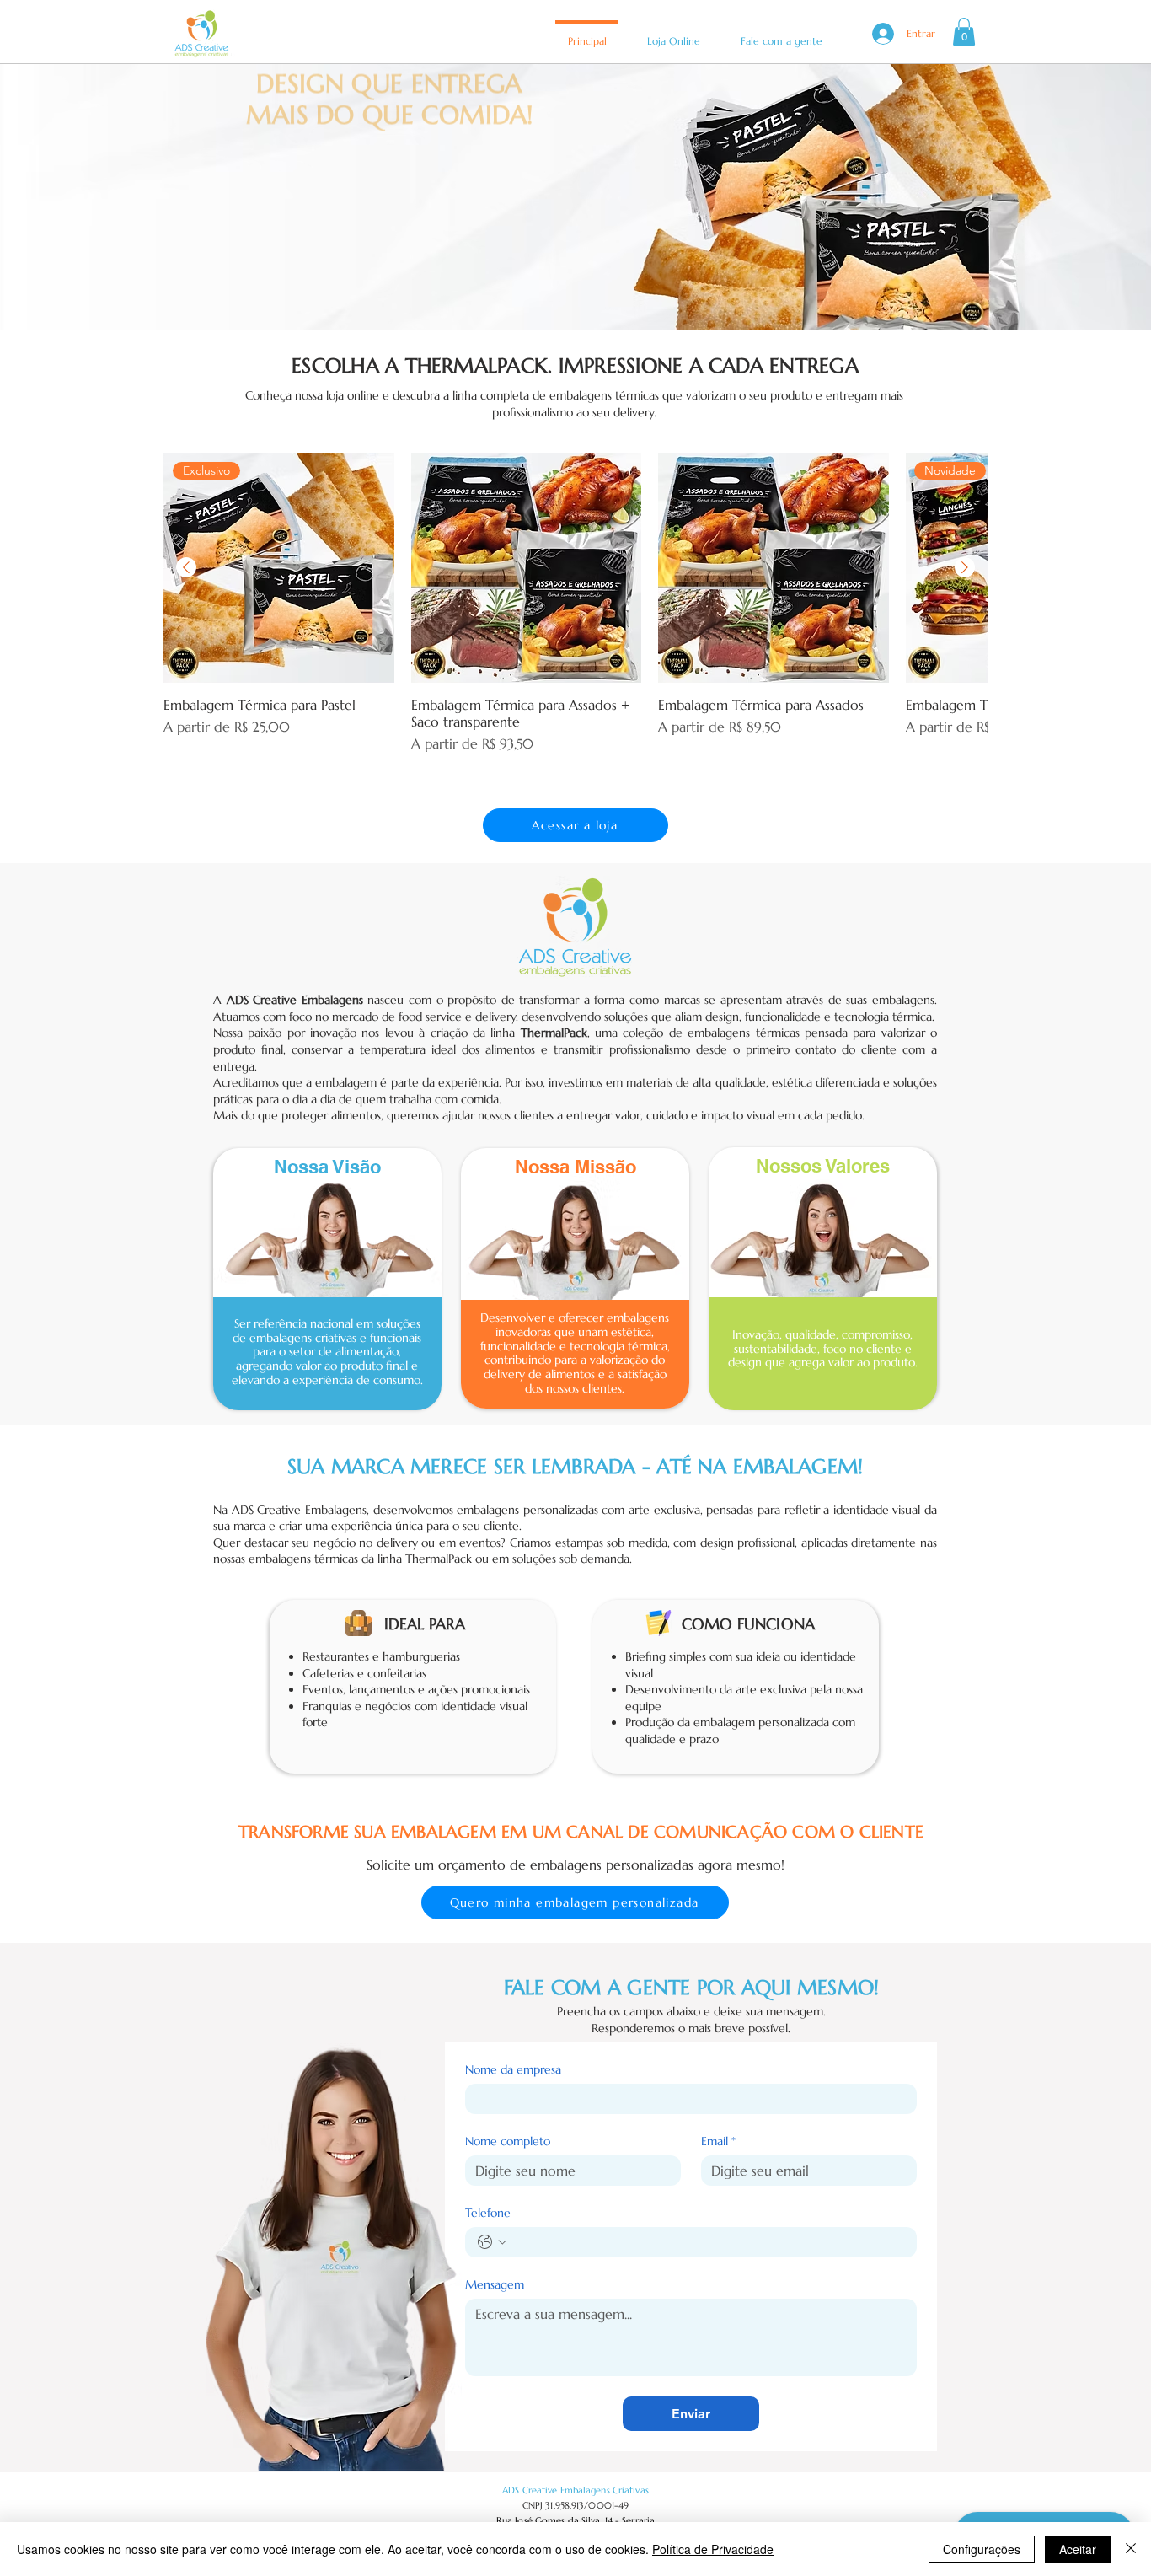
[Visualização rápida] (527, 568)
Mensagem (495, 2285)
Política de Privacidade (713, 2549)
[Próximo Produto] (965, 567)
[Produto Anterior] (186, 567)
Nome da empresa (513, 2070)
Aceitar (1078, 2549)
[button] (964, 32)
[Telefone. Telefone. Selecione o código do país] (492, 2242)
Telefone (488, 2213)
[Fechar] (1131, 2549)
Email (718, 2141)
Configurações (982, 2549)
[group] (575, 612)
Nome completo (508, 2141)
